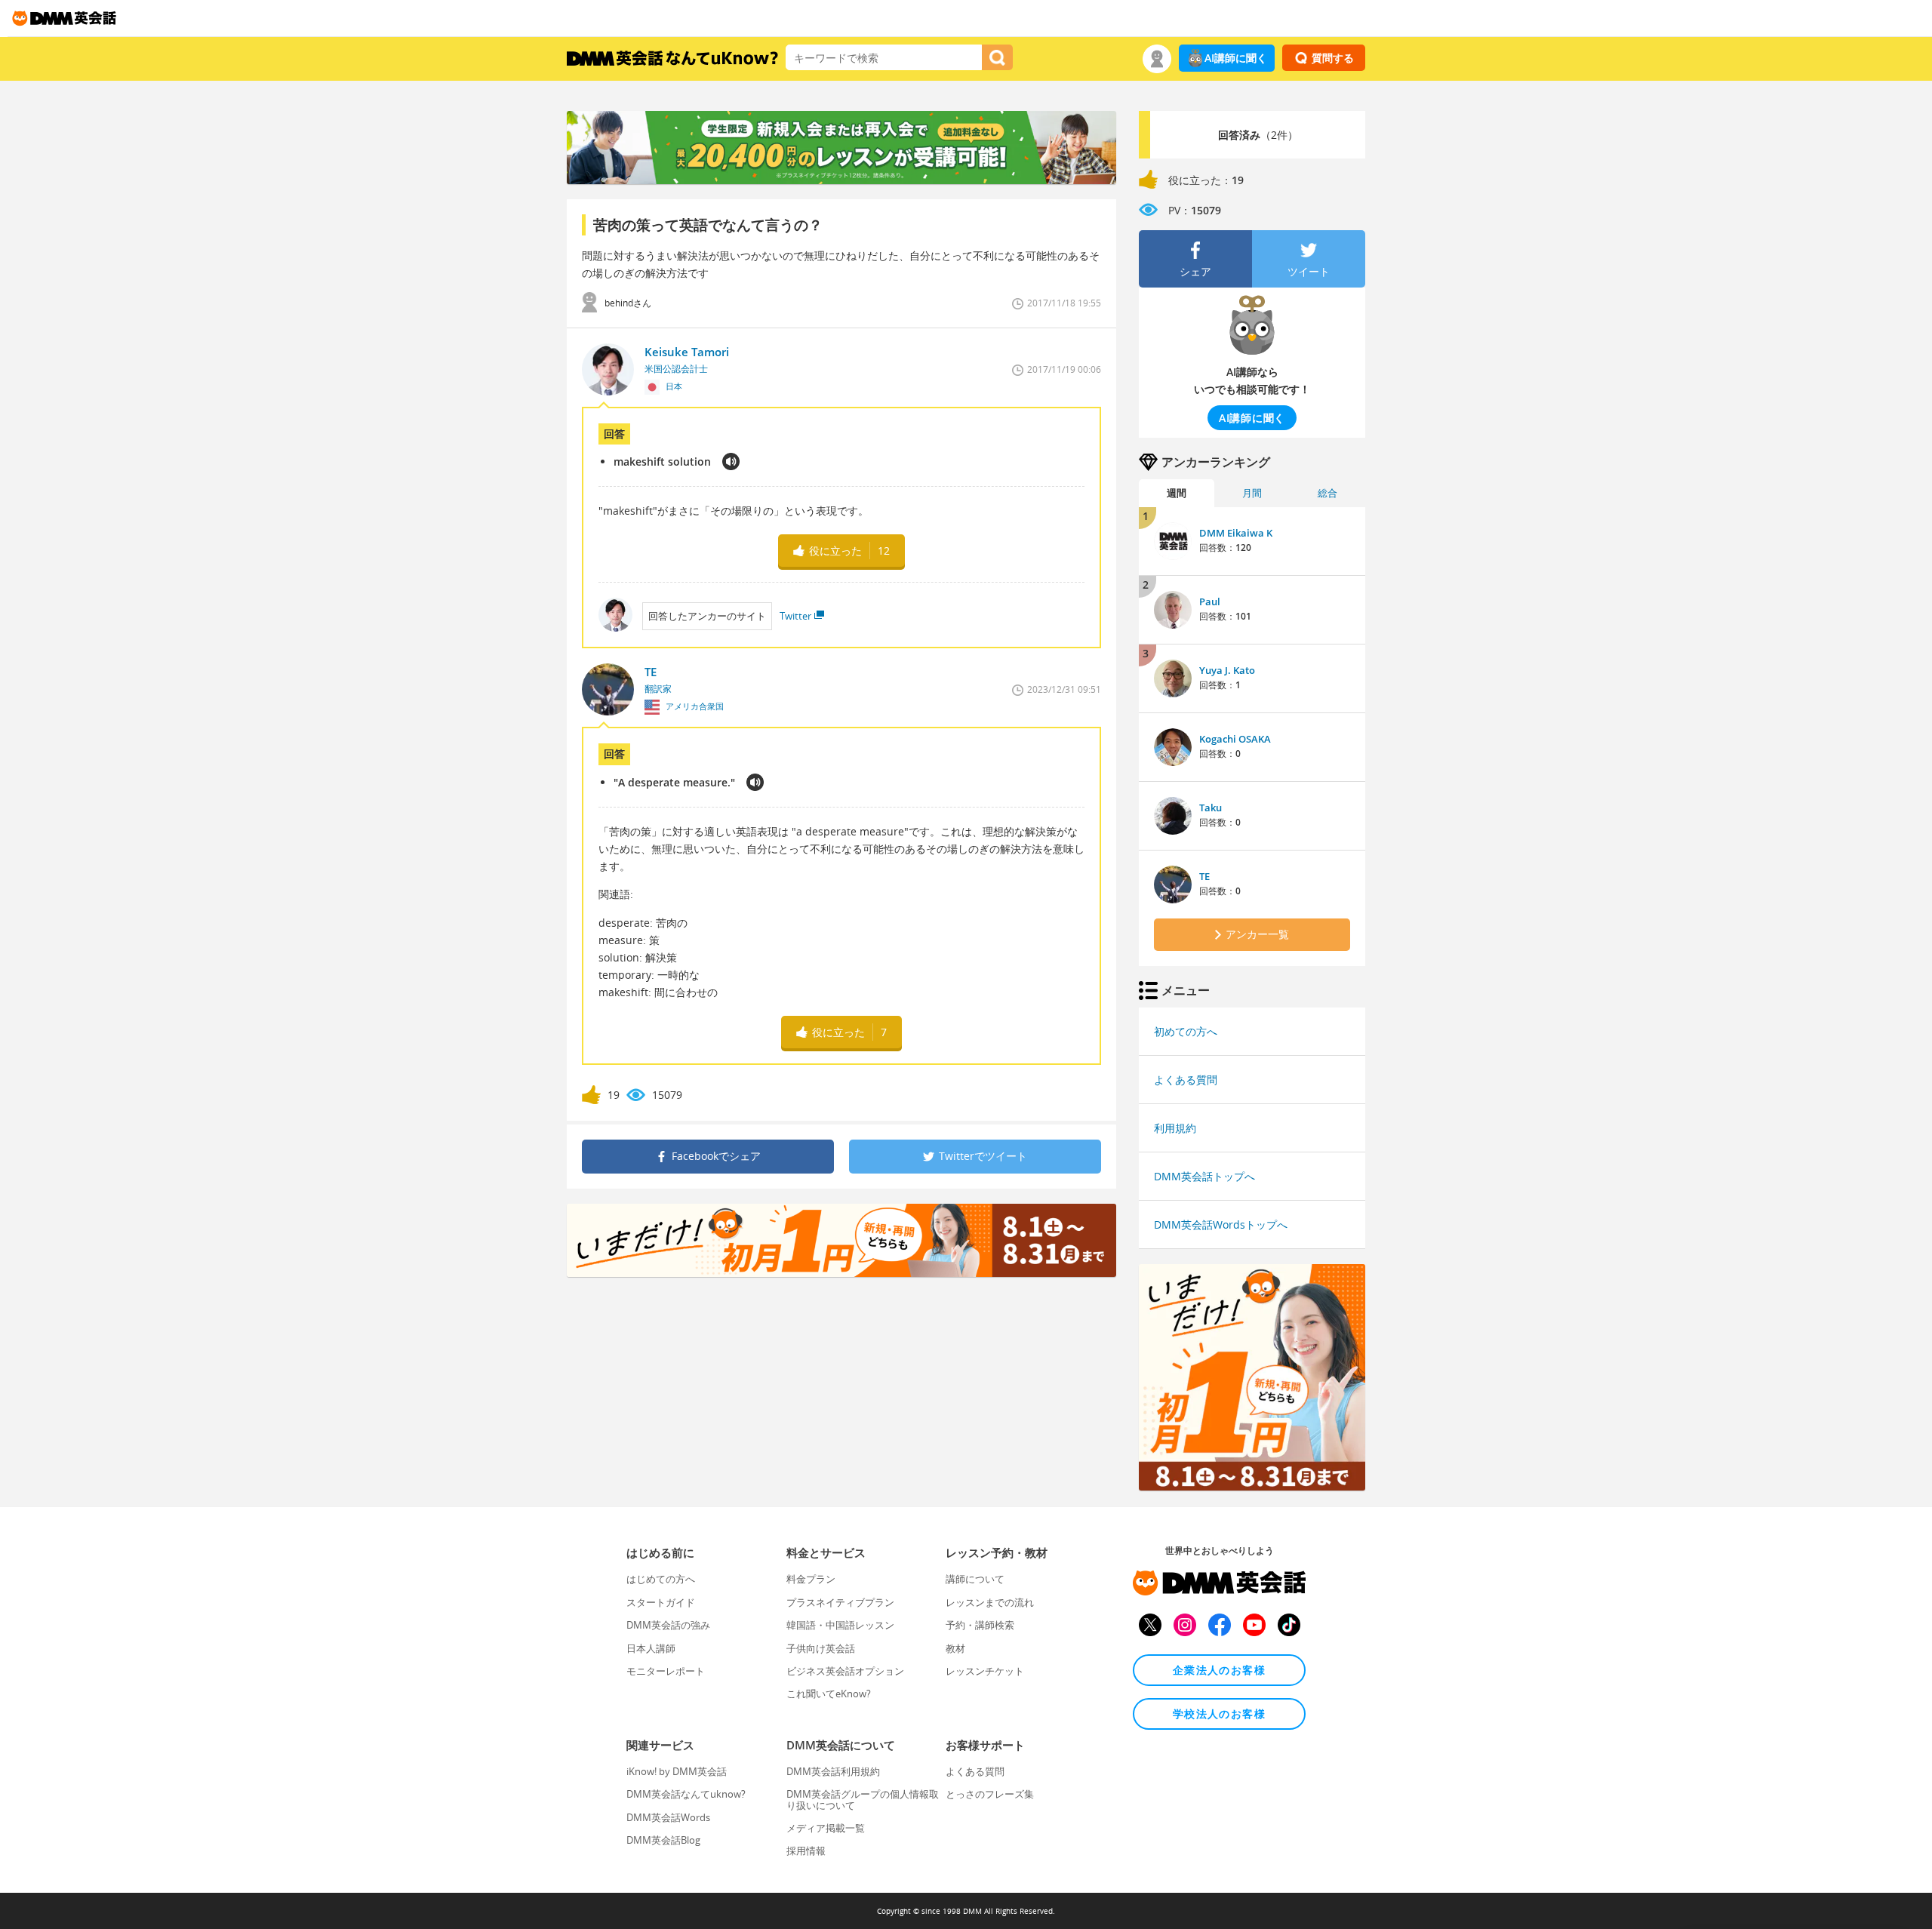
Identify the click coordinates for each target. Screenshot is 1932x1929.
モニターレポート (666, 1671)
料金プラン (811, 1579)
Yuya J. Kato (1227, 670)
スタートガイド (661, 1602)
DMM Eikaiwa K (1236, 533)
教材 (955, 1648)
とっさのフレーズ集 (990, 1794)
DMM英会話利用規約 (833, 1771)
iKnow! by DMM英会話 (677, 1771)
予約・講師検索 (980, 1625)
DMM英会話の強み (668, 1625)
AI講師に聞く (1236, 58)
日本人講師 (651, 1648)
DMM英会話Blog (663, 1840)
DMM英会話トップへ (1204, 1176)
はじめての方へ (661, 1579)
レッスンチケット (985, 1671)
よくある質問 (1186, 1080)
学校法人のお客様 (1219, 1714)
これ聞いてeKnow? (829, 1694)
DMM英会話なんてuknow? (686, 1794)
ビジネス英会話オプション (845, 1671)
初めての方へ (1186, 1031)
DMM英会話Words (668, 1817)
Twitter (795, 616)
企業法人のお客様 (1219, 1670)
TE (1204, 876)
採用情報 (806, 1851)
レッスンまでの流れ (990, 1602)
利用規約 (1175, 1128)
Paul (1210, 601)
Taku (1211, 808)
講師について (975, 1579)
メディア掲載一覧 (826, 1828)
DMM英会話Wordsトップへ (1221, 1224)
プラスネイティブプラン (840, 1602)
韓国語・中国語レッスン (840, 1625)
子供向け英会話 (821, 1648)
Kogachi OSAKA (1235, 739)
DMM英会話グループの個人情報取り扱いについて (863, 1799)
